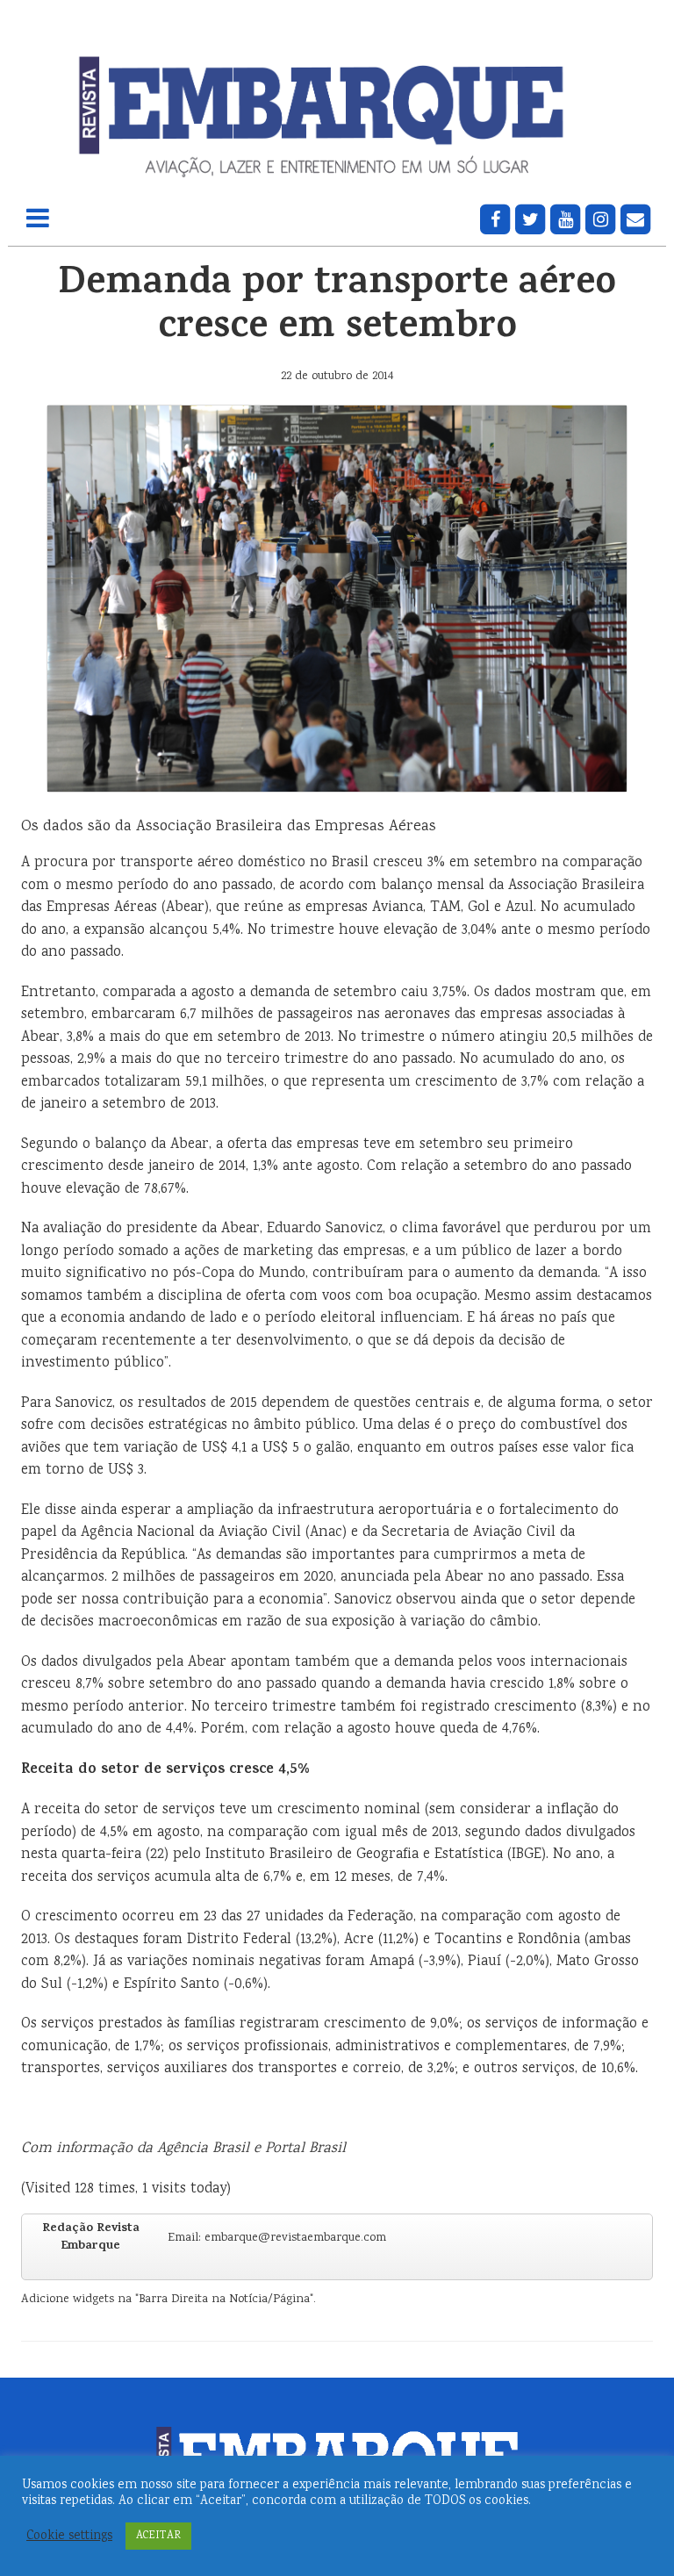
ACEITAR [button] (158, 2536)
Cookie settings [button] (69, 2537)
